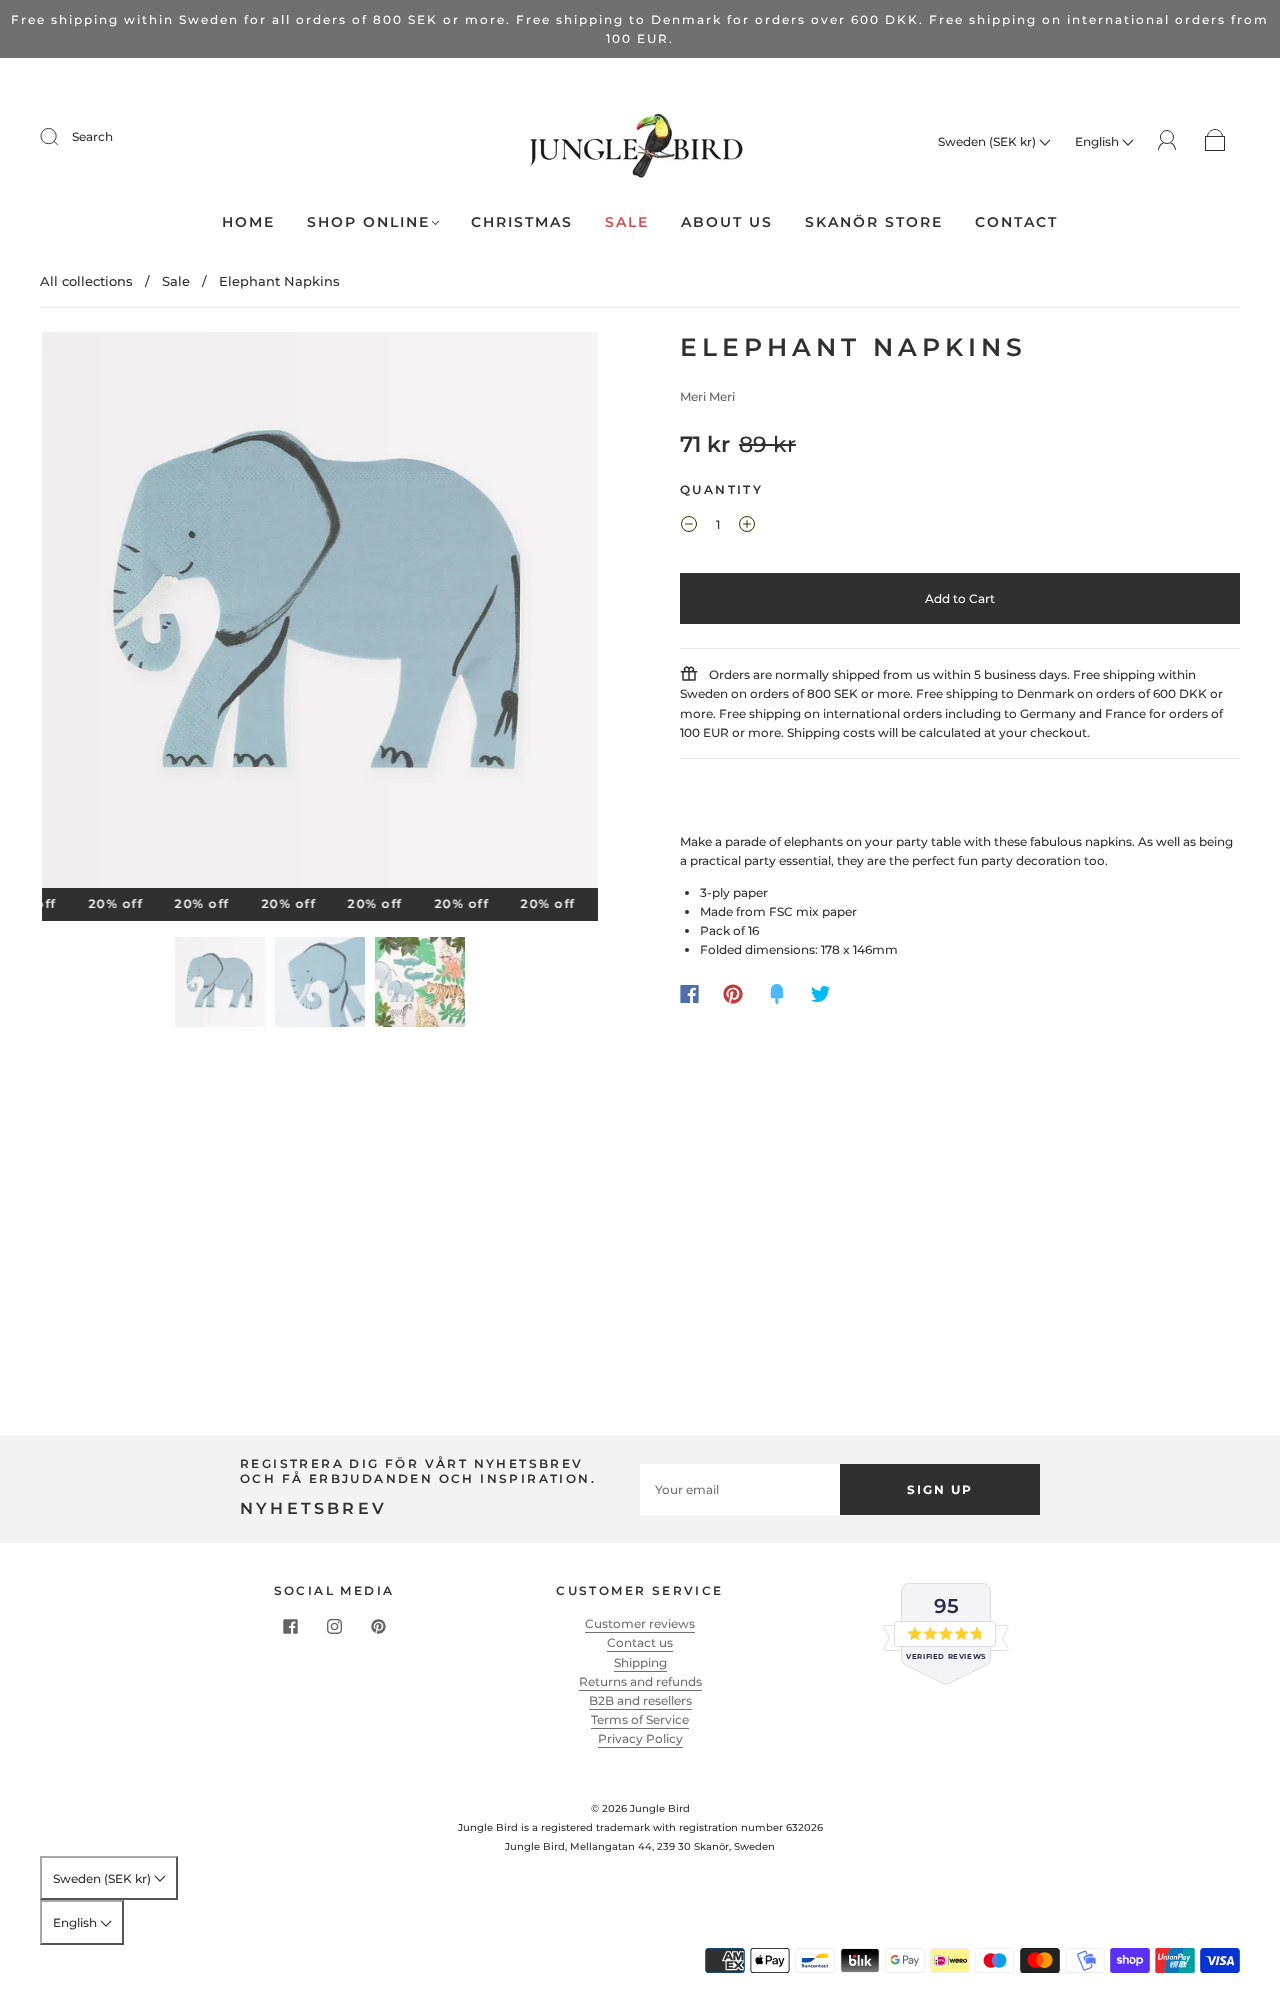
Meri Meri (707, 396)
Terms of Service (640, 1719)
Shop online (368, 222)
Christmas (522, 222)
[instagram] (334, 1626)
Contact (1016, 222)
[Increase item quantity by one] (747, 527)
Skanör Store (874, 222)
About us (727, 222)
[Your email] (740, 1489)
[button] (97, 614)
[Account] (1167, 140)
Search (92, 136)
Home (248, 222)
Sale (627, 222)
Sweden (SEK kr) (988, 141)
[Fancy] (777, 994)
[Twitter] (821, 994)
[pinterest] (378, 1626)
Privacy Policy (640, 1738)
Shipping (640, 1662)
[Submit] (62, 137)
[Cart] (1215, 141)
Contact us (640, 1642)
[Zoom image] (320, 614)
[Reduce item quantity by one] (689, 527)
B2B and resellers (640, 1700)
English (1098, 141)
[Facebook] (689, 994)
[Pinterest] (733, 994)
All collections (86, 281)
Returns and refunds (640, 1681)
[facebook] (290, 1626)
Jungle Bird (660, 1808)
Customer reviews (640, 1623)
